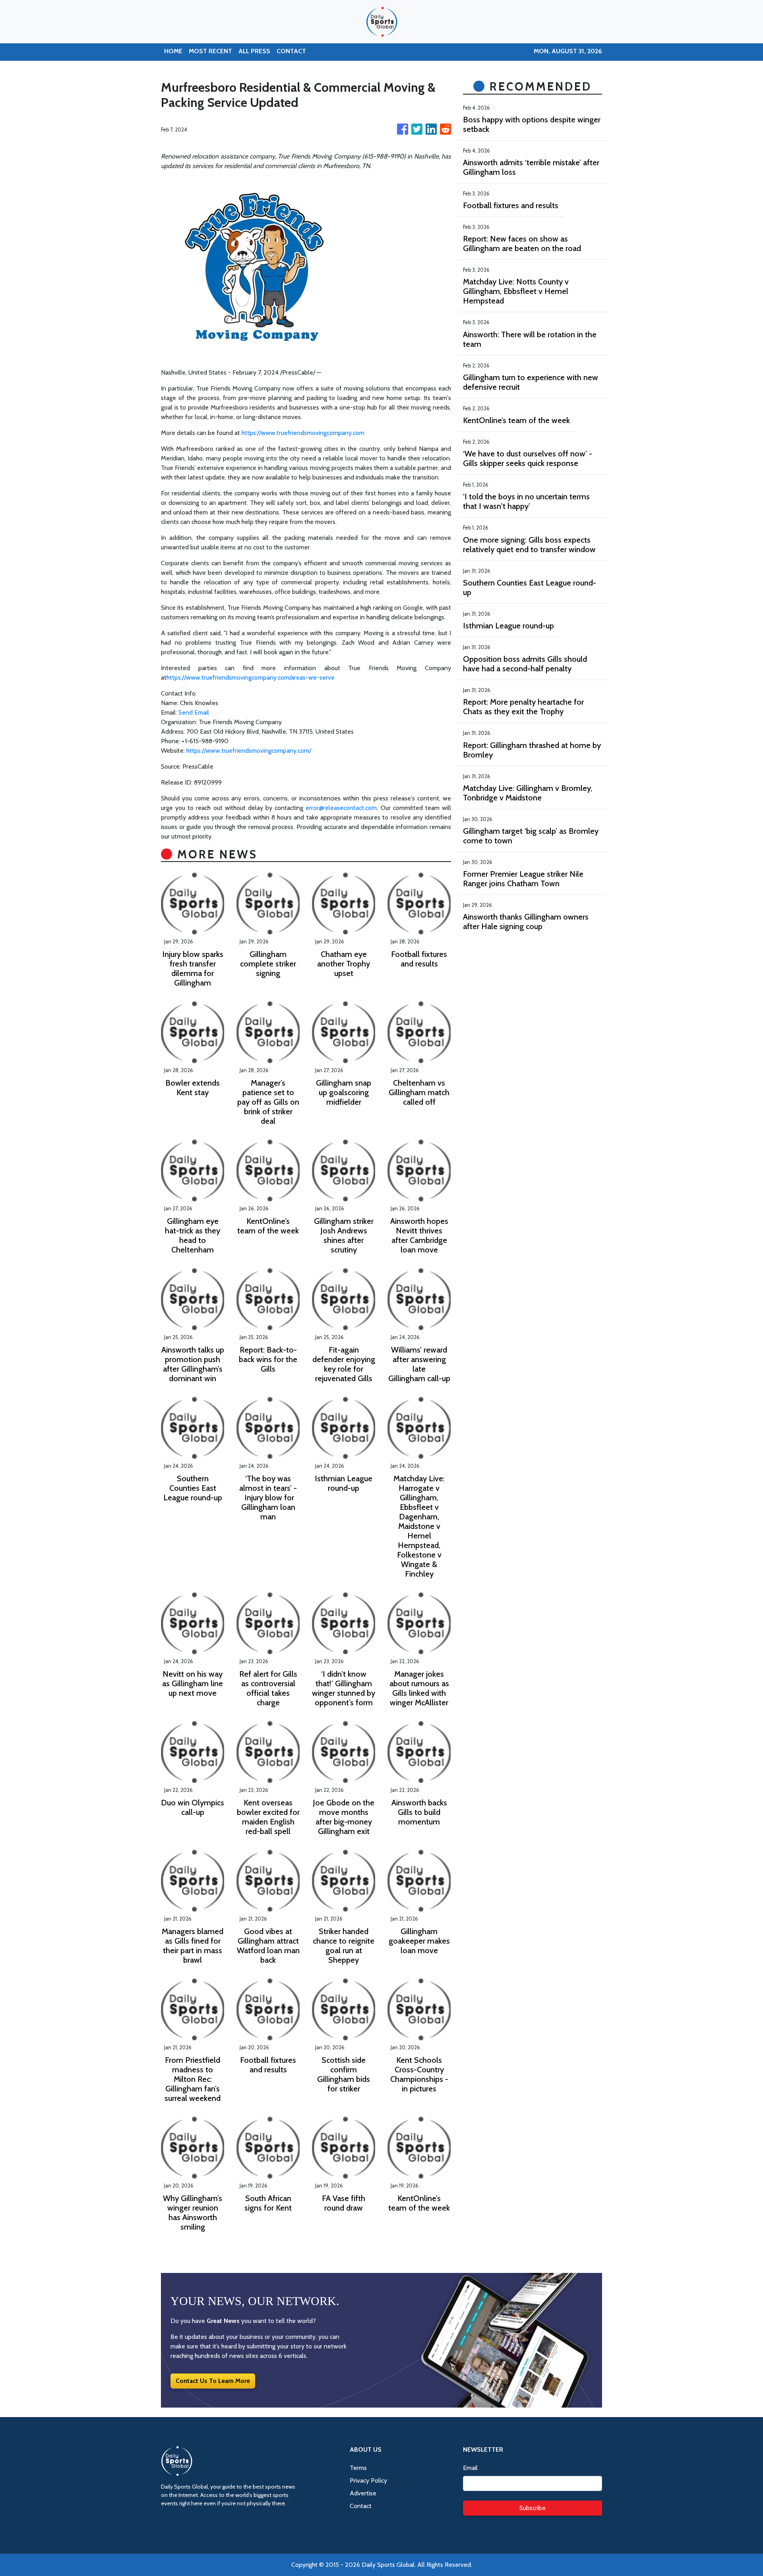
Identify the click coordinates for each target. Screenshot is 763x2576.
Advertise (363, 2493)
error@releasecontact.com (341, 808)
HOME (173, 51)
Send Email (194, 712)
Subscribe (533, 2508)
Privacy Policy (368, 2480)
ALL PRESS (254, 51)
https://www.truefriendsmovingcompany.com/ (249, 751)
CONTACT (291, 51)
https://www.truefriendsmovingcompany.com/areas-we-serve (251, 677)
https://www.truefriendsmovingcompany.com (303, 433)
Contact (361, 2506)
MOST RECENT (210, 51)
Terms (358, 2468)
